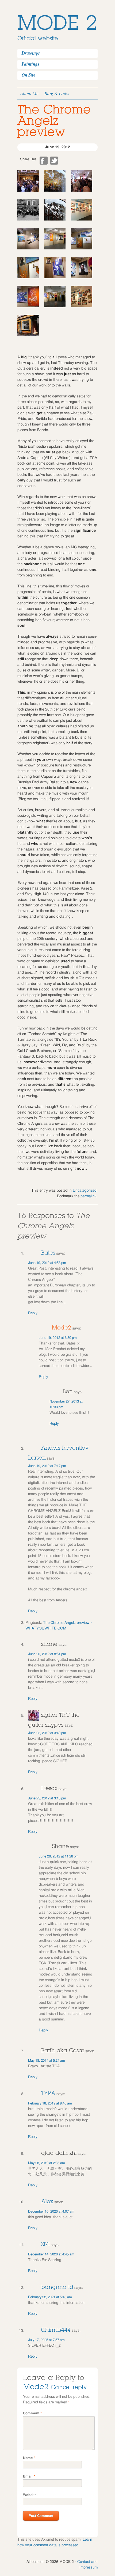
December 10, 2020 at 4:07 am (51, 2212)
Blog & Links (57, 93)
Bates (48, 1253)
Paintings (31, 64)
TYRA (48, 2093)
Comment (32, 2413)
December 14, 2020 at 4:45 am (51, 2254)
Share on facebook (44, 161)
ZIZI (45, 2244)
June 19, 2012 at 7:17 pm (47, 1466)
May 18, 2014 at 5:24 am (47, 2061)
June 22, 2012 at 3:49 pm (47, 1733)
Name (29, 2458)
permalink (89, 1196)
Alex (47, 2201)
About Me (29, 93)
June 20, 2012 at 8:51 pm (47, 1654)
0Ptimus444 (56, 2330)
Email (29, 2477)
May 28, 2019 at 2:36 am (47, 2163)
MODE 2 (57, 23)
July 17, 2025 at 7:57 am (46, 2340)
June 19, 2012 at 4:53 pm (47, 1263)
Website (30, 2495)
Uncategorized (85, 1191)
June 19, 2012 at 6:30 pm (58, 1338)
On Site (29, 75)
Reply (33, 1313)
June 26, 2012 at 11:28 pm (59, 1857)
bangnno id (57, 2287)
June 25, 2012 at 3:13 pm (47, 1798)
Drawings (31, 53)
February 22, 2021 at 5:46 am (50, 2297)
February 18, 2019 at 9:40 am (50, 2104)
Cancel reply (69, 2387)
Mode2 (62, 1328)
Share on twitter (54, 161)
